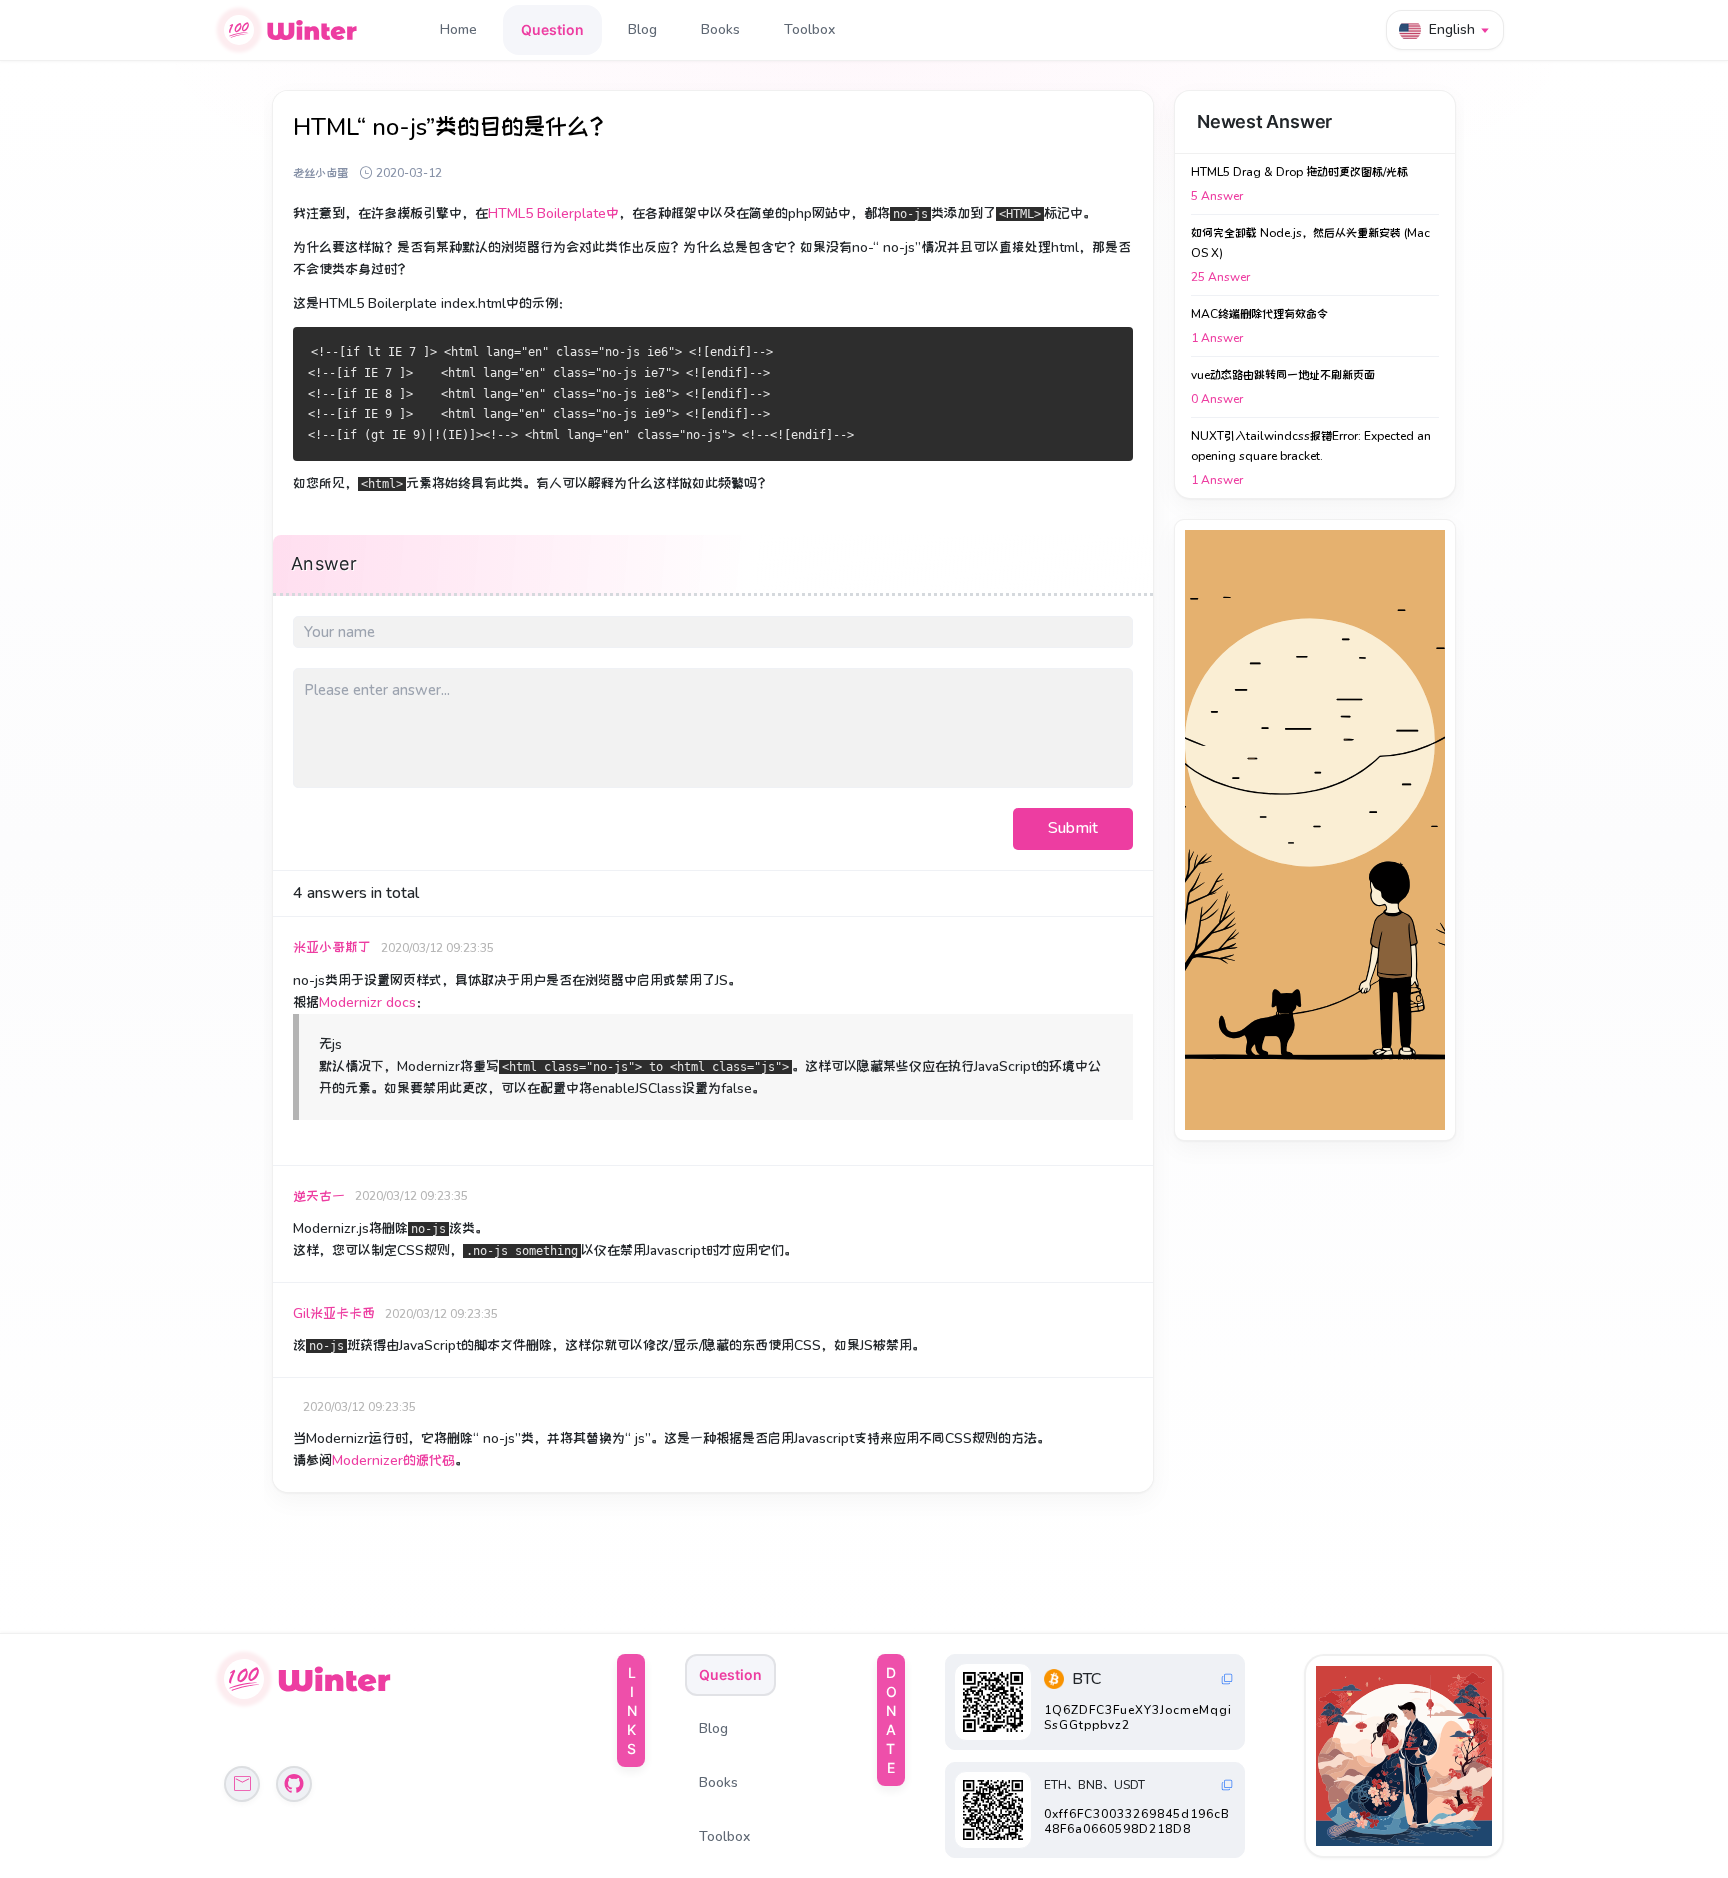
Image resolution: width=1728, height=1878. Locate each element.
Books (720, 29)
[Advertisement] (1315, 830)
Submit (1073, 828)
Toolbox (809, 29)
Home (458, 29)
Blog (642, 29)
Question (552, 29)
